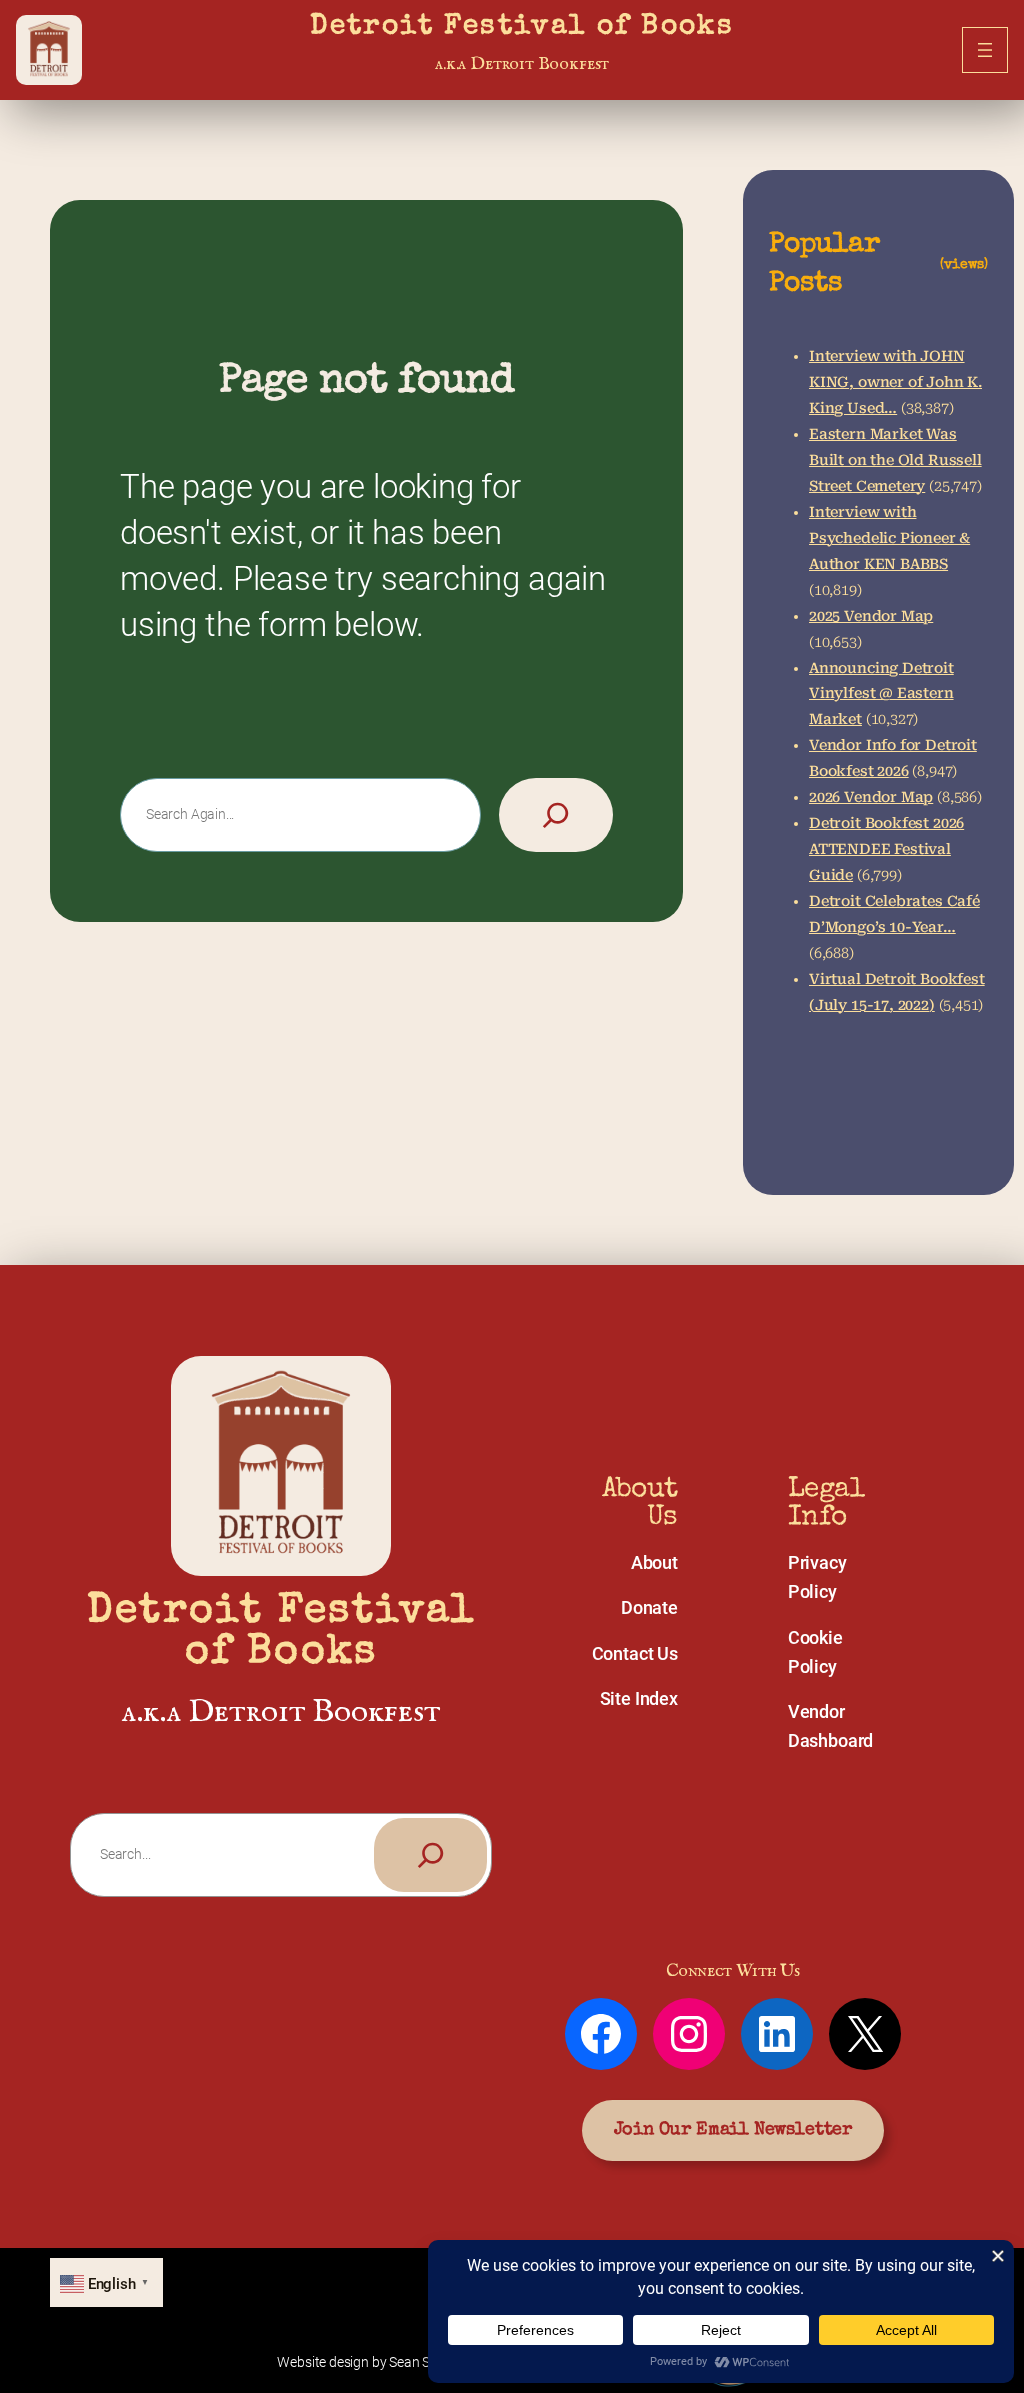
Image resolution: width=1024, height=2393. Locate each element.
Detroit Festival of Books (522, 27)
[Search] (556, 815)
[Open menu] (985, 50)
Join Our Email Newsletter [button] (733, 2130)
